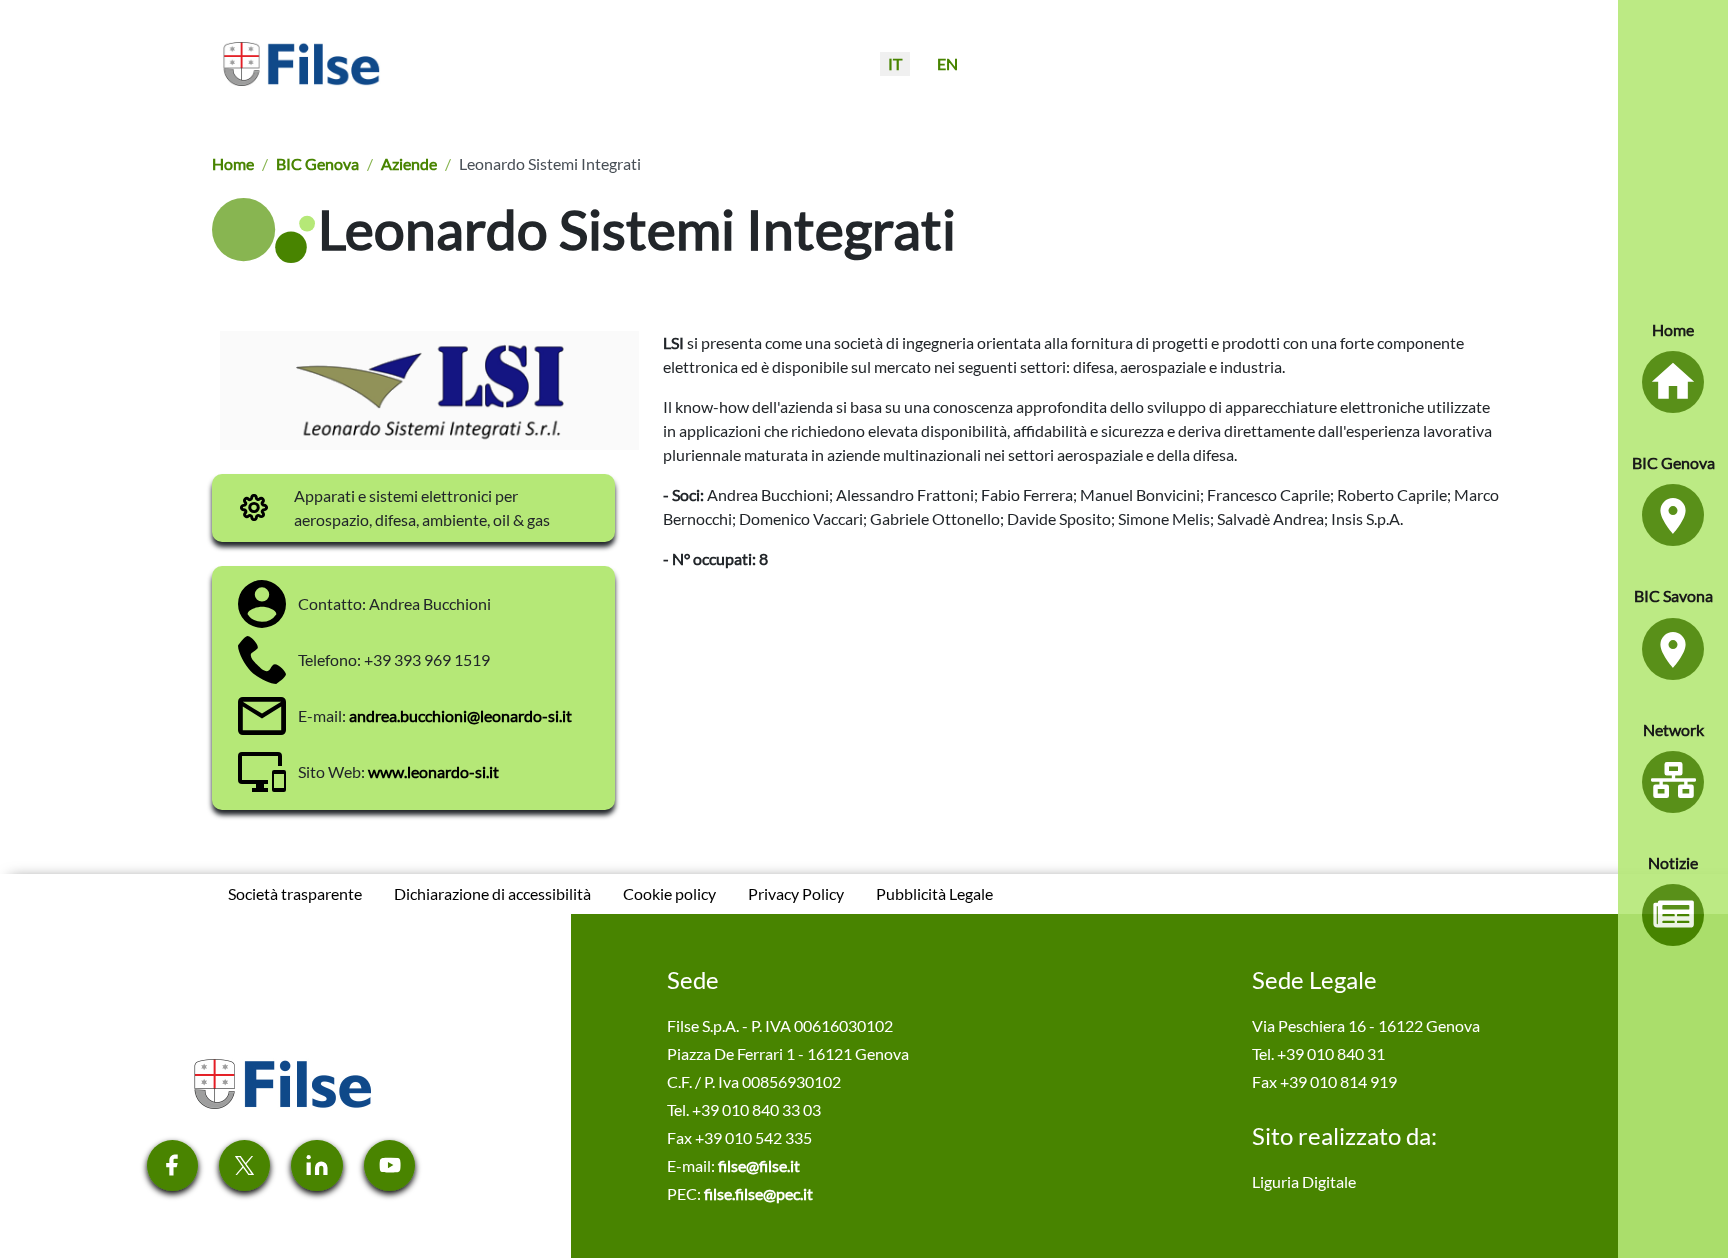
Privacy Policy (796, 893)
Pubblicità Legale (934, 893)
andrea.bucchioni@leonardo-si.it (460, 715)
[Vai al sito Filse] (281, 1081)
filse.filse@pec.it (758, 1193)
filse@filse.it (759, 1165)
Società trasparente (295, 893)
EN (947, 63)
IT (895, 63)
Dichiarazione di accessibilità (492, 893)
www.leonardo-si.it (433, 771)
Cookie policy (669, 893)
